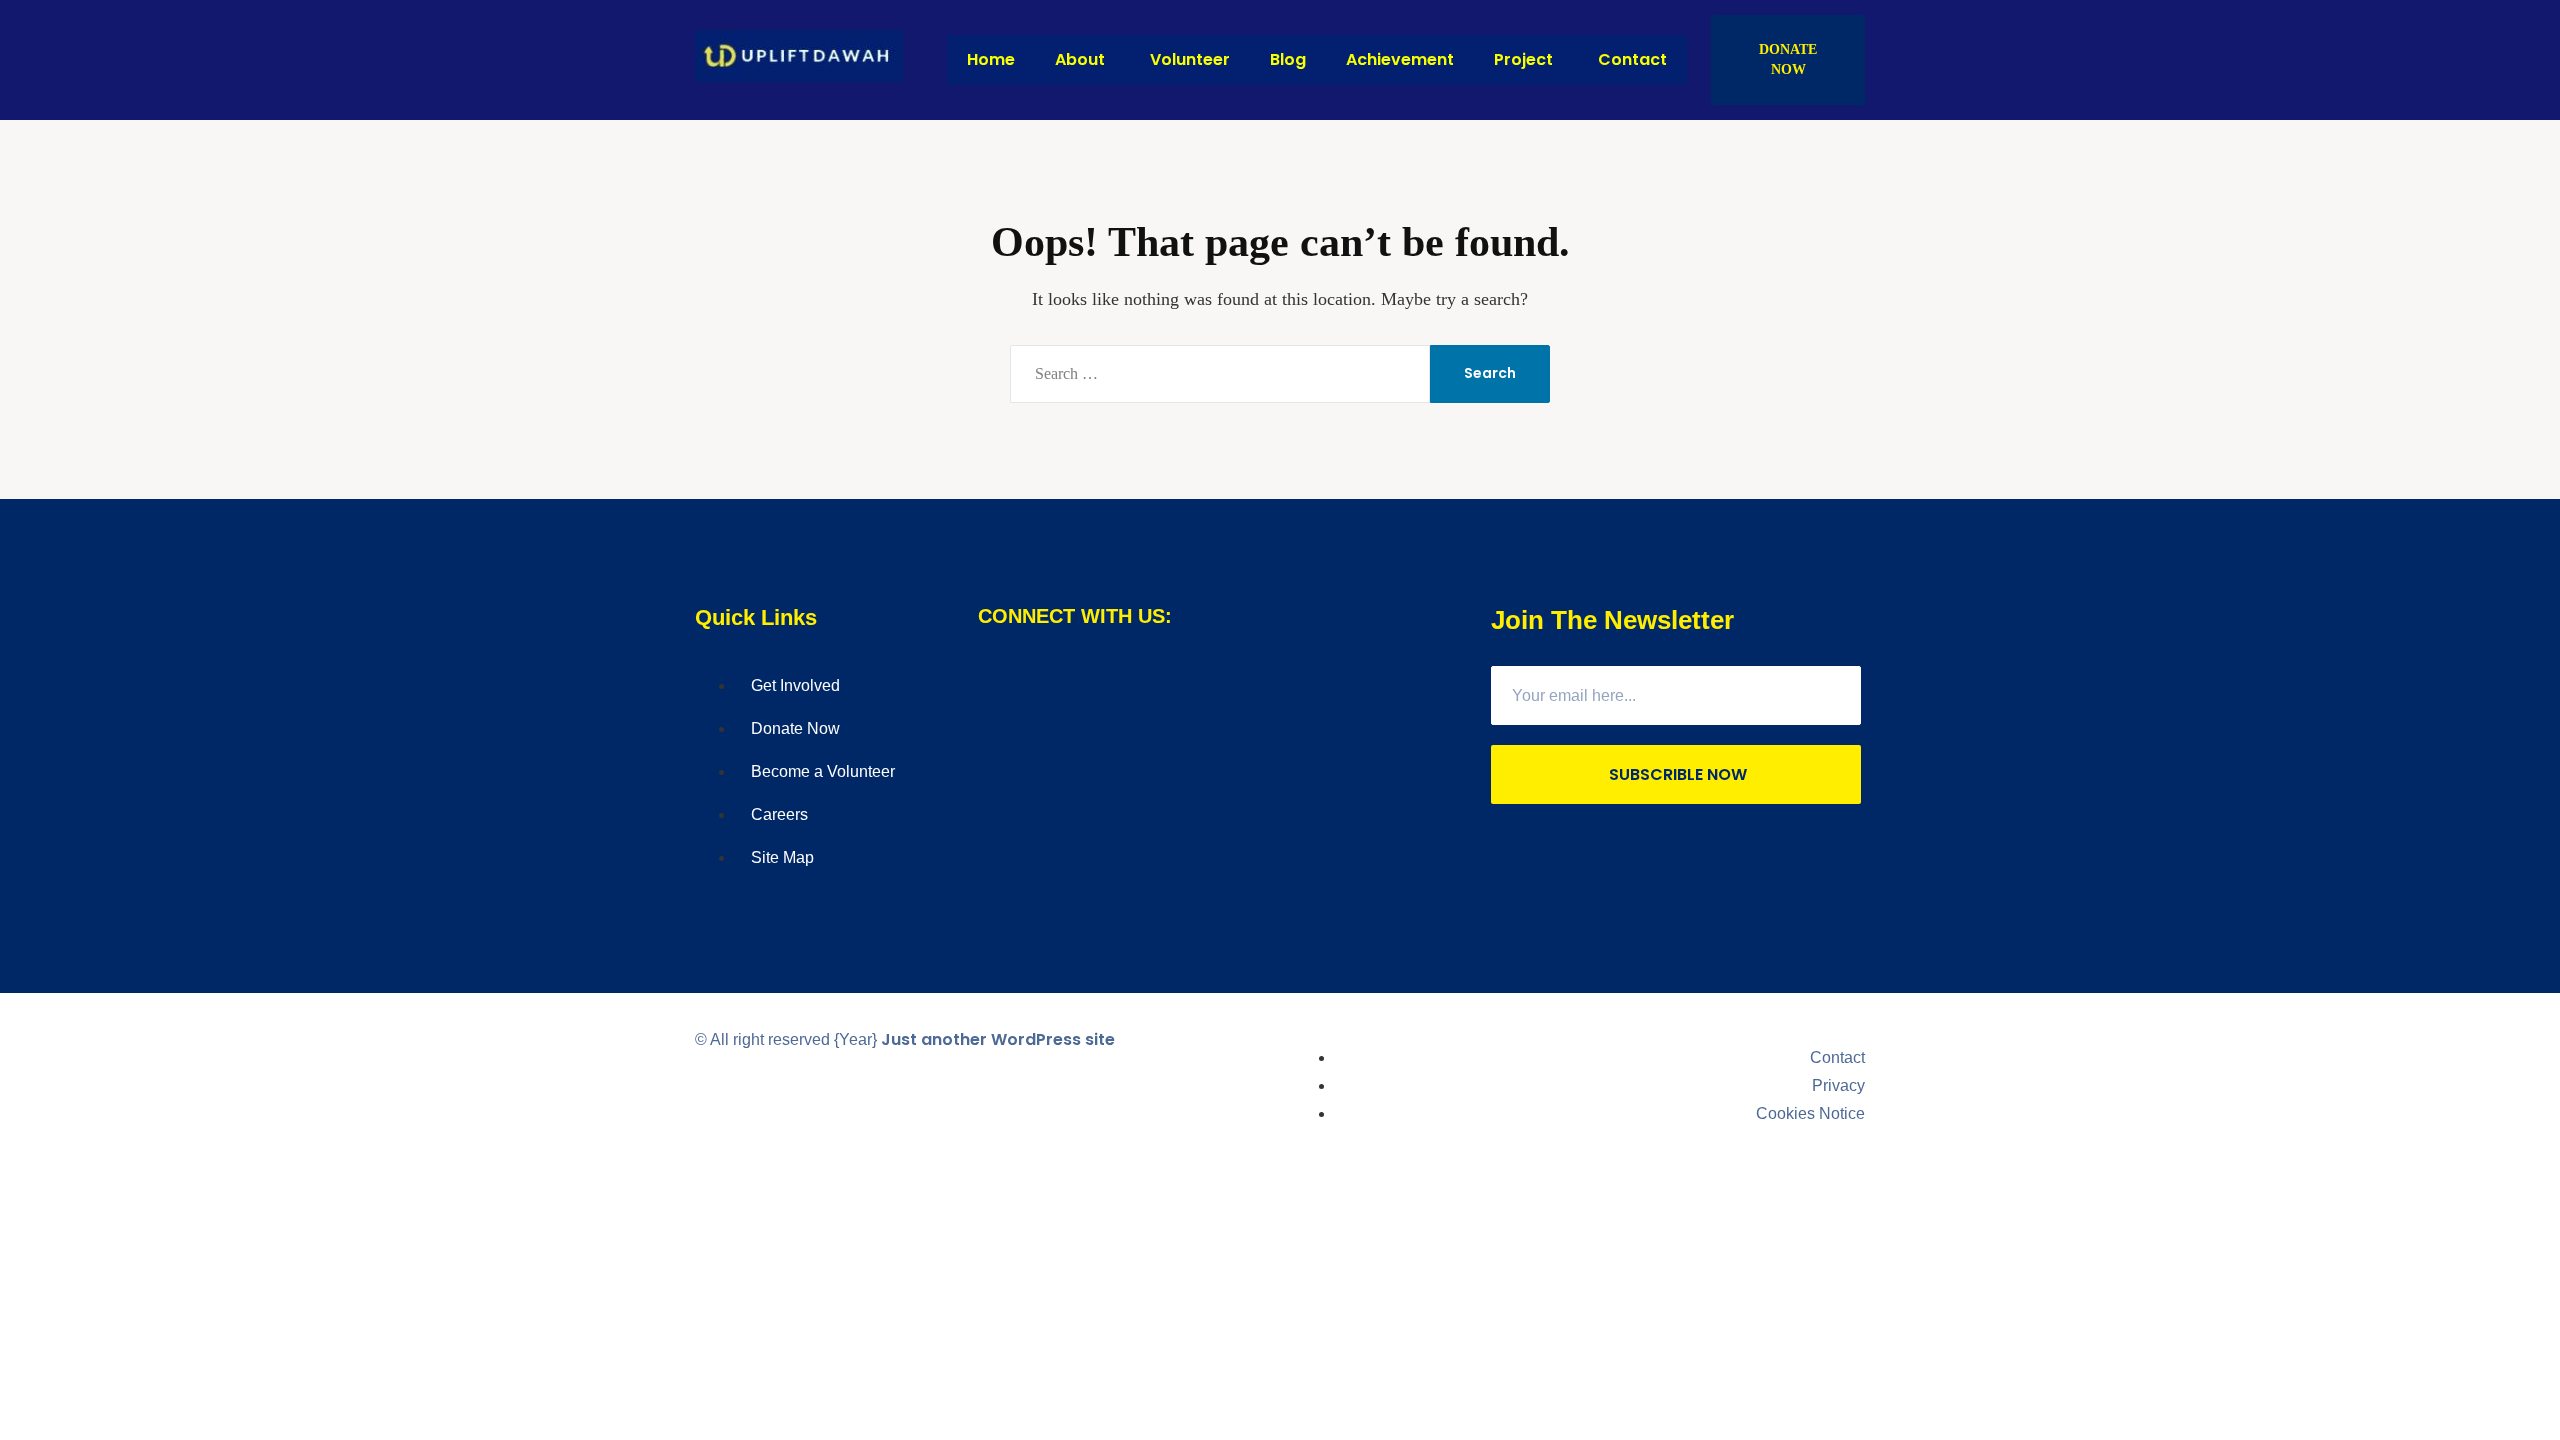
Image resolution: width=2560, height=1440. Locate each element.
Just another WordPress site (998, 1039)
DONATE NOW (1788, 59)
